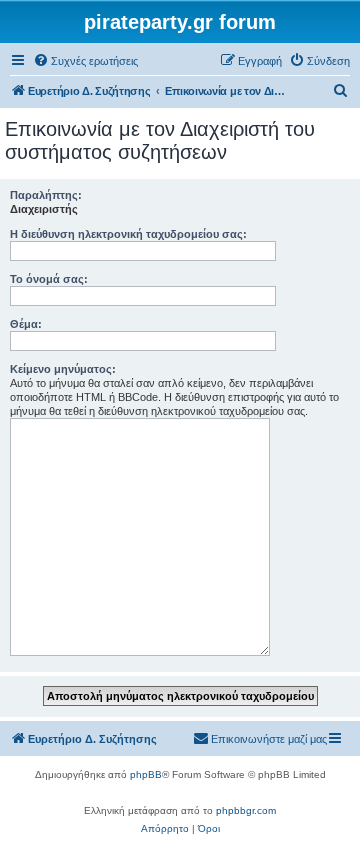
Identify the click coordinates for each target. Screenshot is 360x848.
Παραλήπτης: (46, 195)
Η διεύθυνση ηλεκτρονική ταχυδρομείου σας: (128, 234)
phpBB (146, 774)
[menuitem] (85, 61)
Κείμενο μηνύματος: (63, 369)
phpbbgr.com (246, 810)
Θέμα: (26, 324)
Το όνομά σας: (49, 279)
